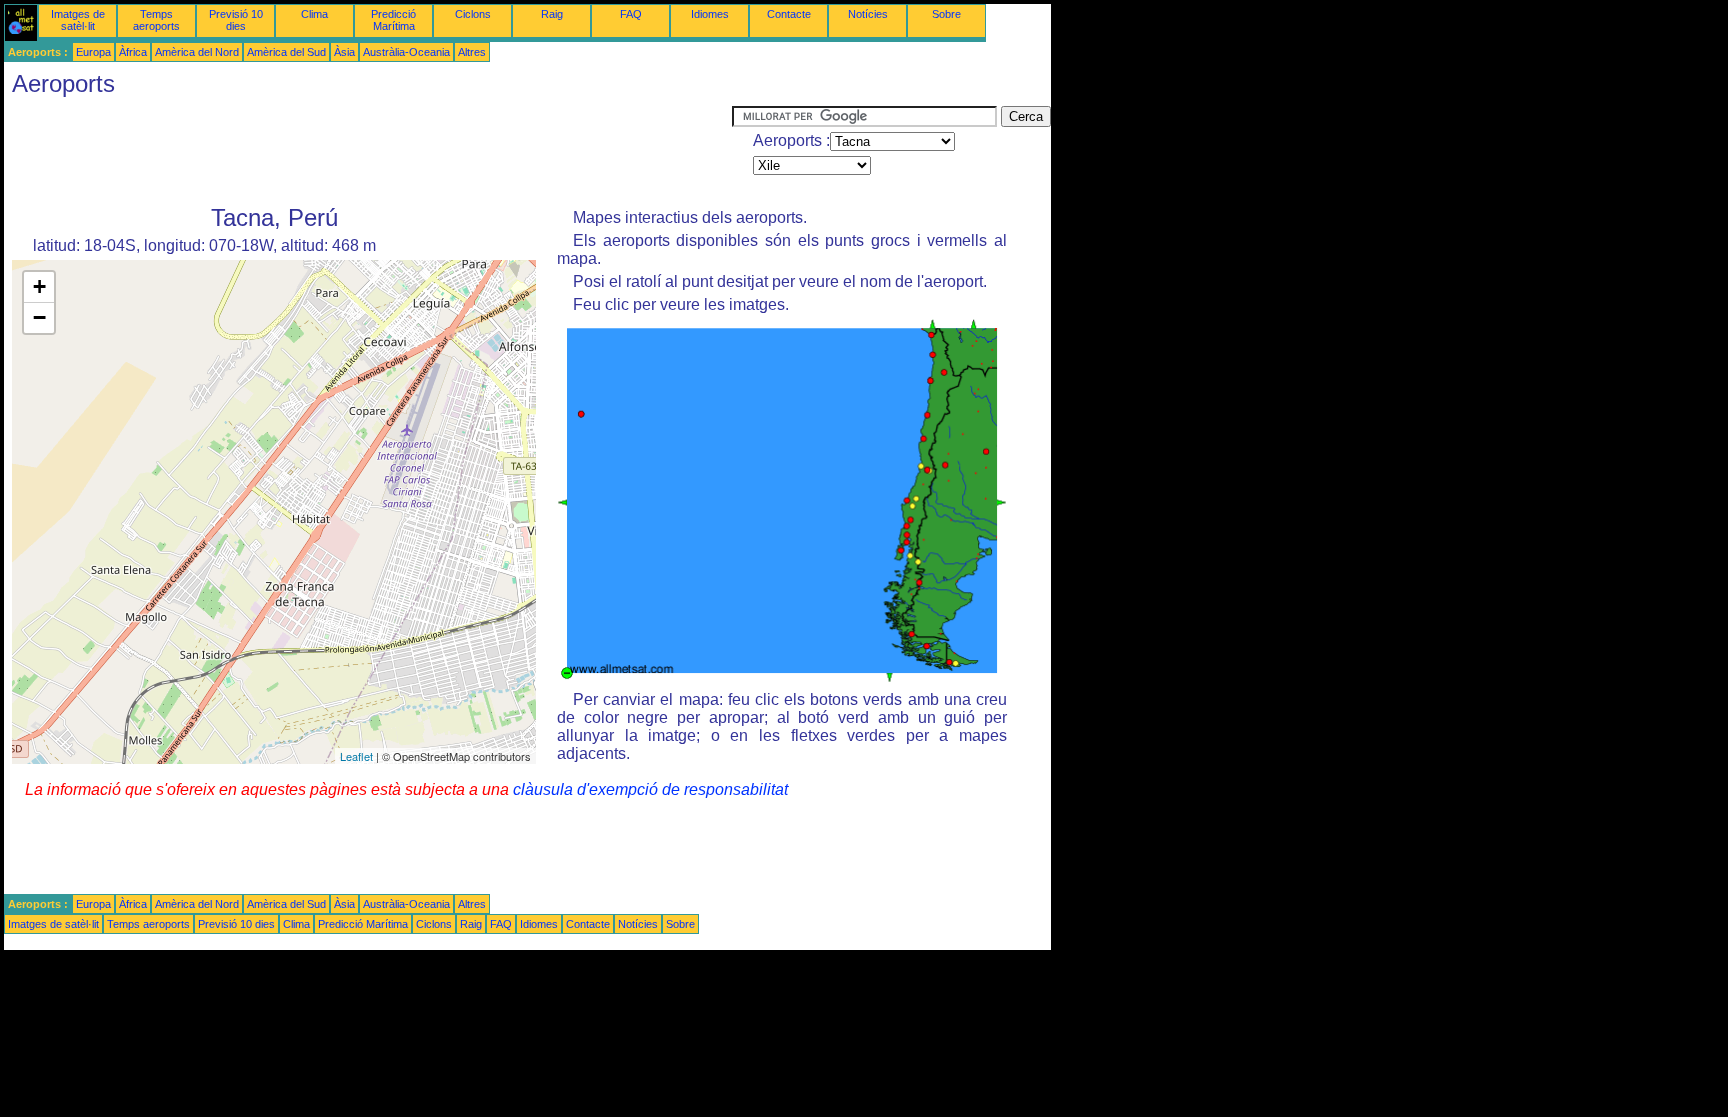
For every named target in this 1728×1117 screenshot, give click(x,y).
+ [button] (39, 286)
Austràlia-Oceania (406, 52)
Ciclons (473, 14)
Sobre (946, 14)
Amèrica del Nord (197, 52)
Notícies (868, 14)
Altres (472, 52)
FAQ (631, 14)
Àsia (344, 52)
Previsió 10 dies (236, 20)
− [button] (39, 317)
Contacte (789, 14)
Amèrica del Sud (286, 52)
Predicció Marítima (393, 20)
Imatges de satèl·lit (78, 20)
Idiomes (710, 14)
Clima (314, 14)
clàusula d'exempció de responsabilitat (650, 789)
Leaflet (356, 756)
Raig (552, 14)
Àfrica (133, 52)
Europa (93, 52)
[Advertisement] (368, 151)
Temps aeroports (156, 20)
